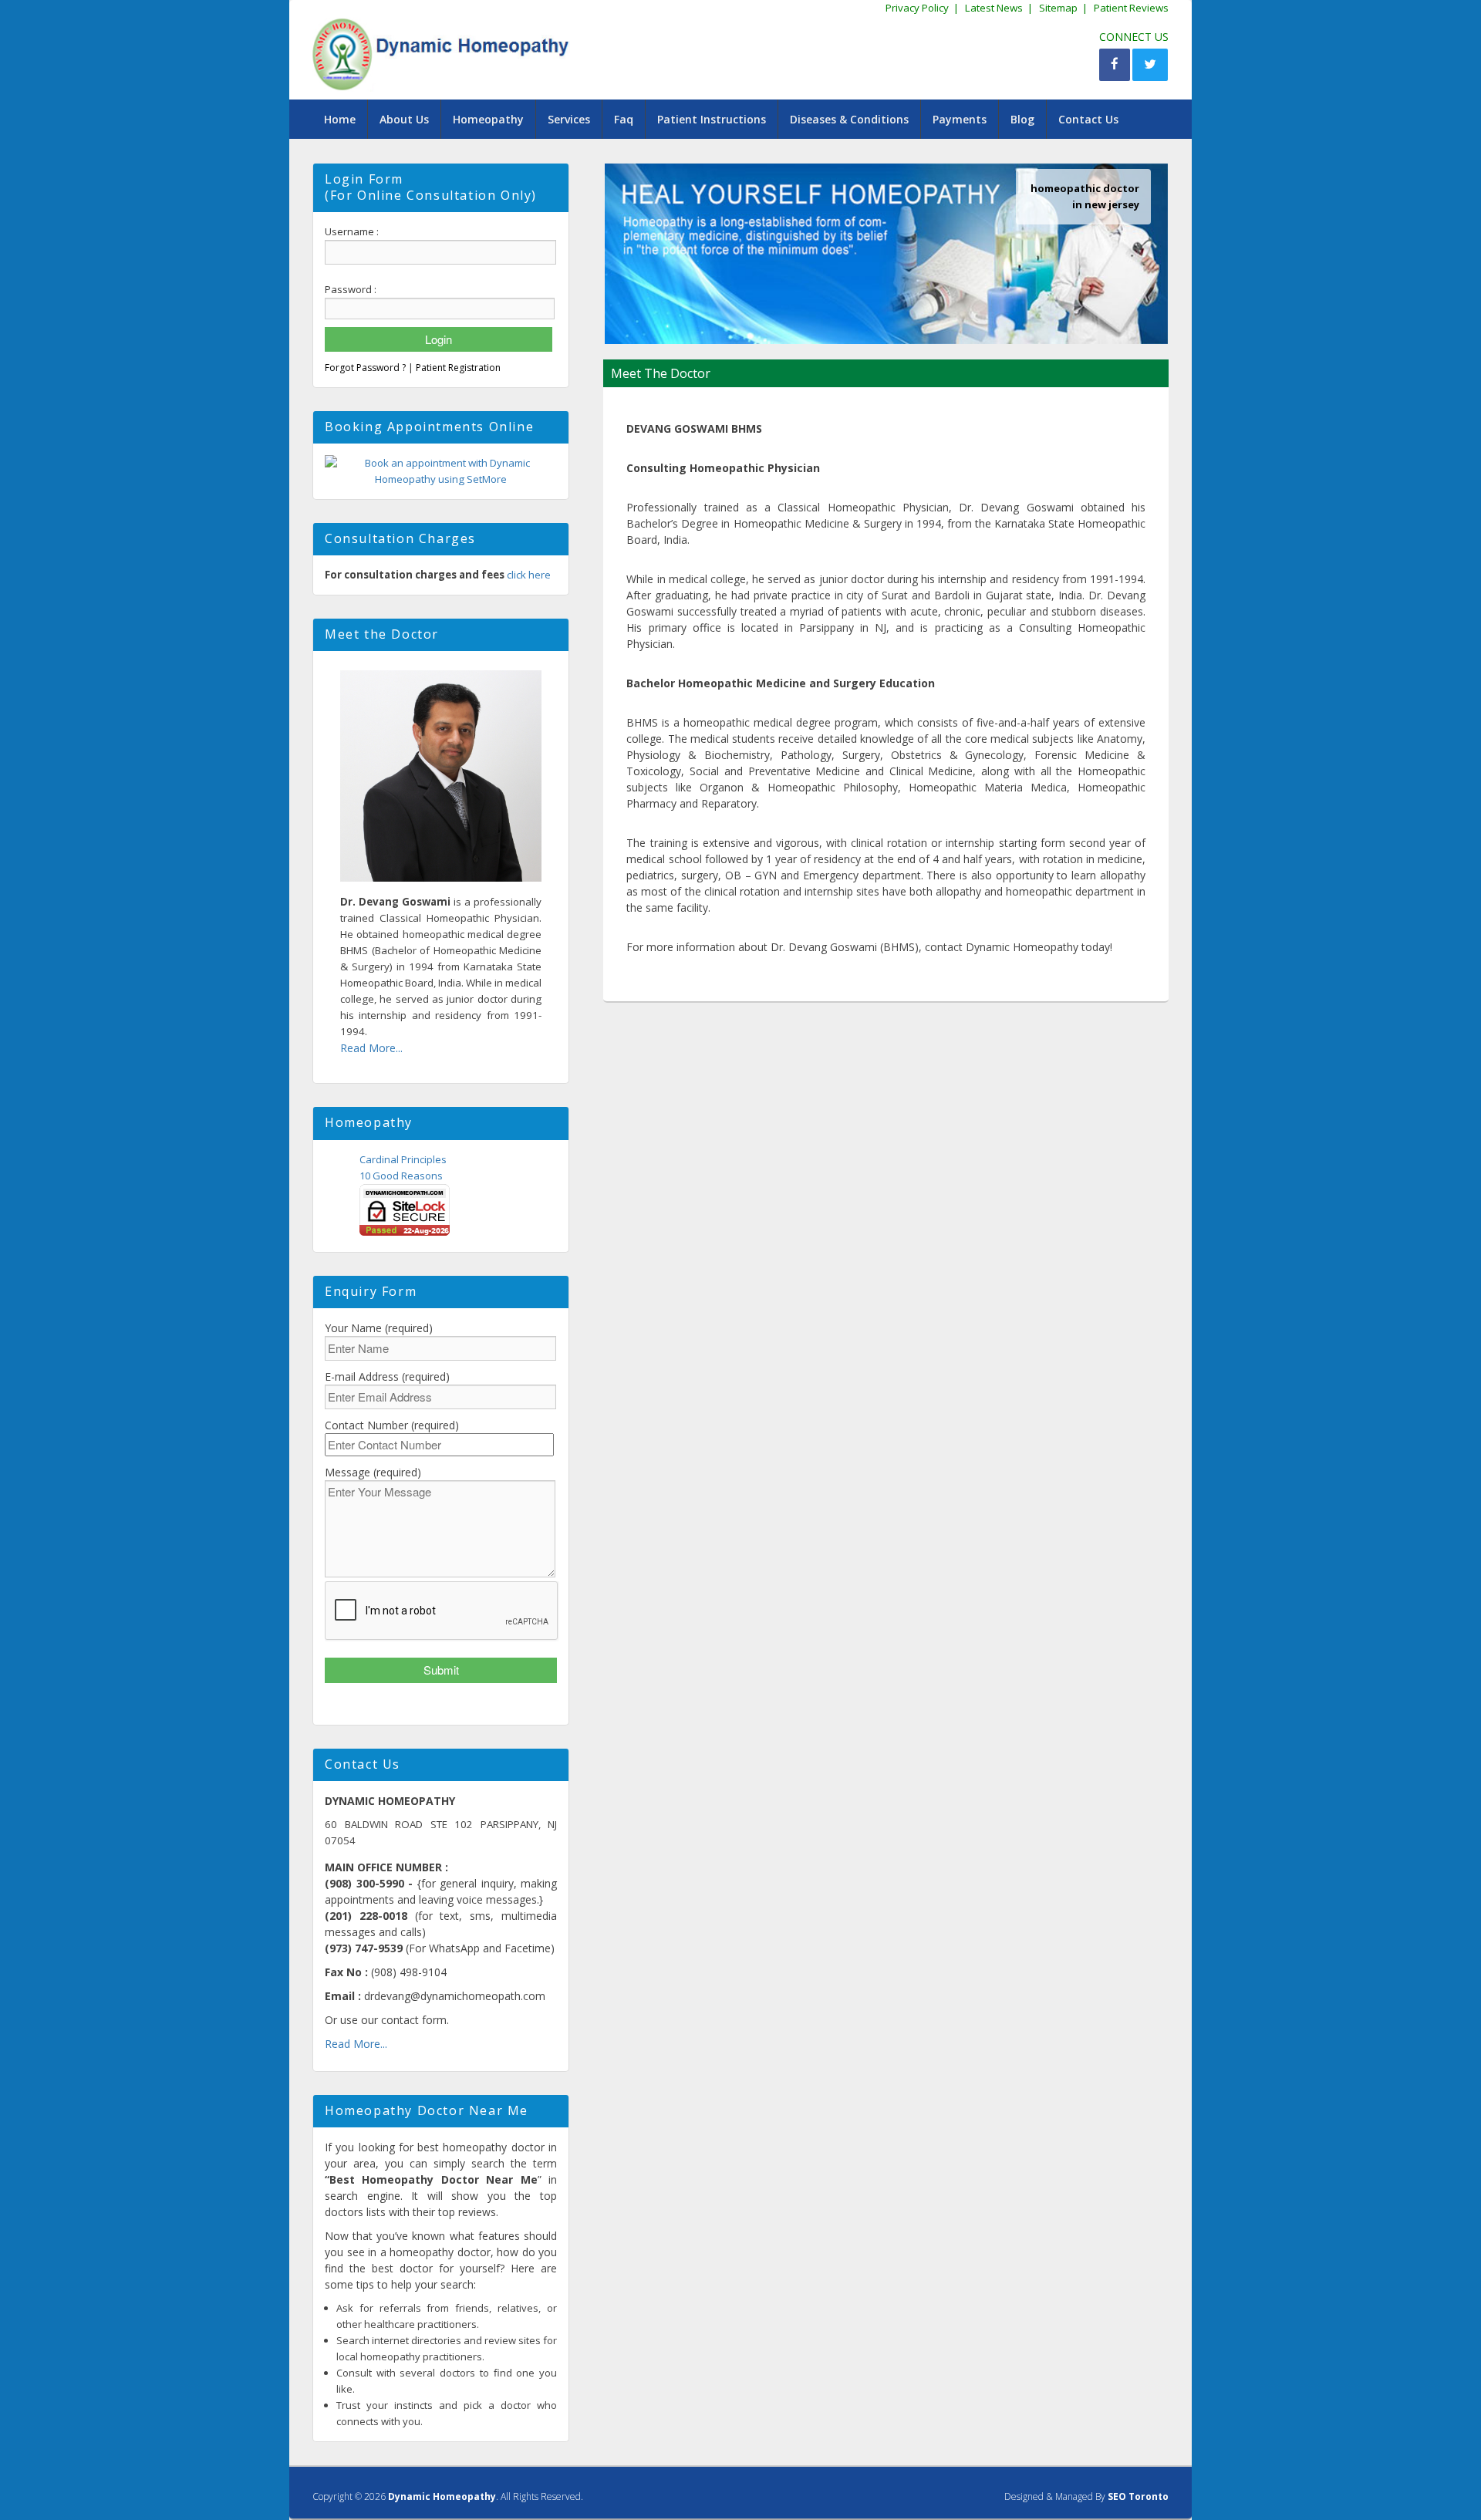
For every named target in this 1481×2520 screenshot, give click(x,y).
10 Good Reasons (401, 1176)
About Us (404, 119)
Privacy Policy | (922, 8)
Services (569, 119)
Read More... (371, 1048)
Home (340, 119)
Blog (1022, 119)
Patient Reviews (1131, 8)
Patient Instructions (712, 119)
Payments (960, 119)
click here (529, 575)
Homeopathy (488, 119)
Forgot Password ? (365, 368)
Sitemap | (1063, 8)
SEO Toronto (1138, 2496)
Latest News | (999, 8)
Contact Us (1088, 119)
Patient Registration (458, 368)
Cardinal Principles (403, 1159)
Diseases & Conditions (849, 119)
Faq (624, 119)
